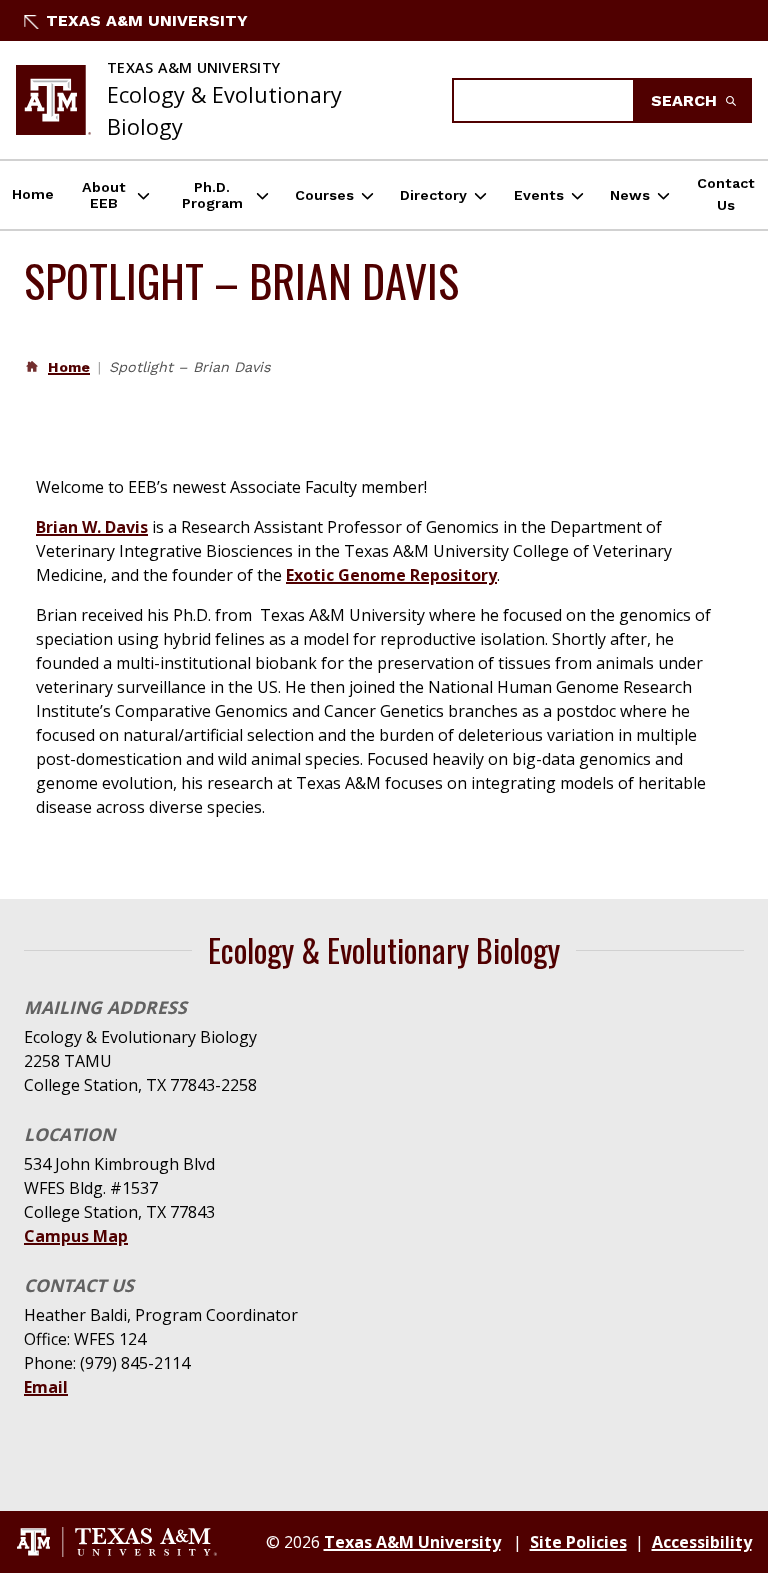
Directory (433, 195)
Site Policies (578, 1542)
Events (539, 195)
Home (33, 194)
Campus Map (76, 1236)
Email (46, 1387)
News (630, 195)
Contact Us (726, 194)
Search (686, 100)
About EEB (104, 195)
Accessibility (702, 1542)
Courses (324, 195)
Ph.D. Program (212, 195)
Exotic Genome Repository (391, 575)
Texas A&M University (147, 20)
